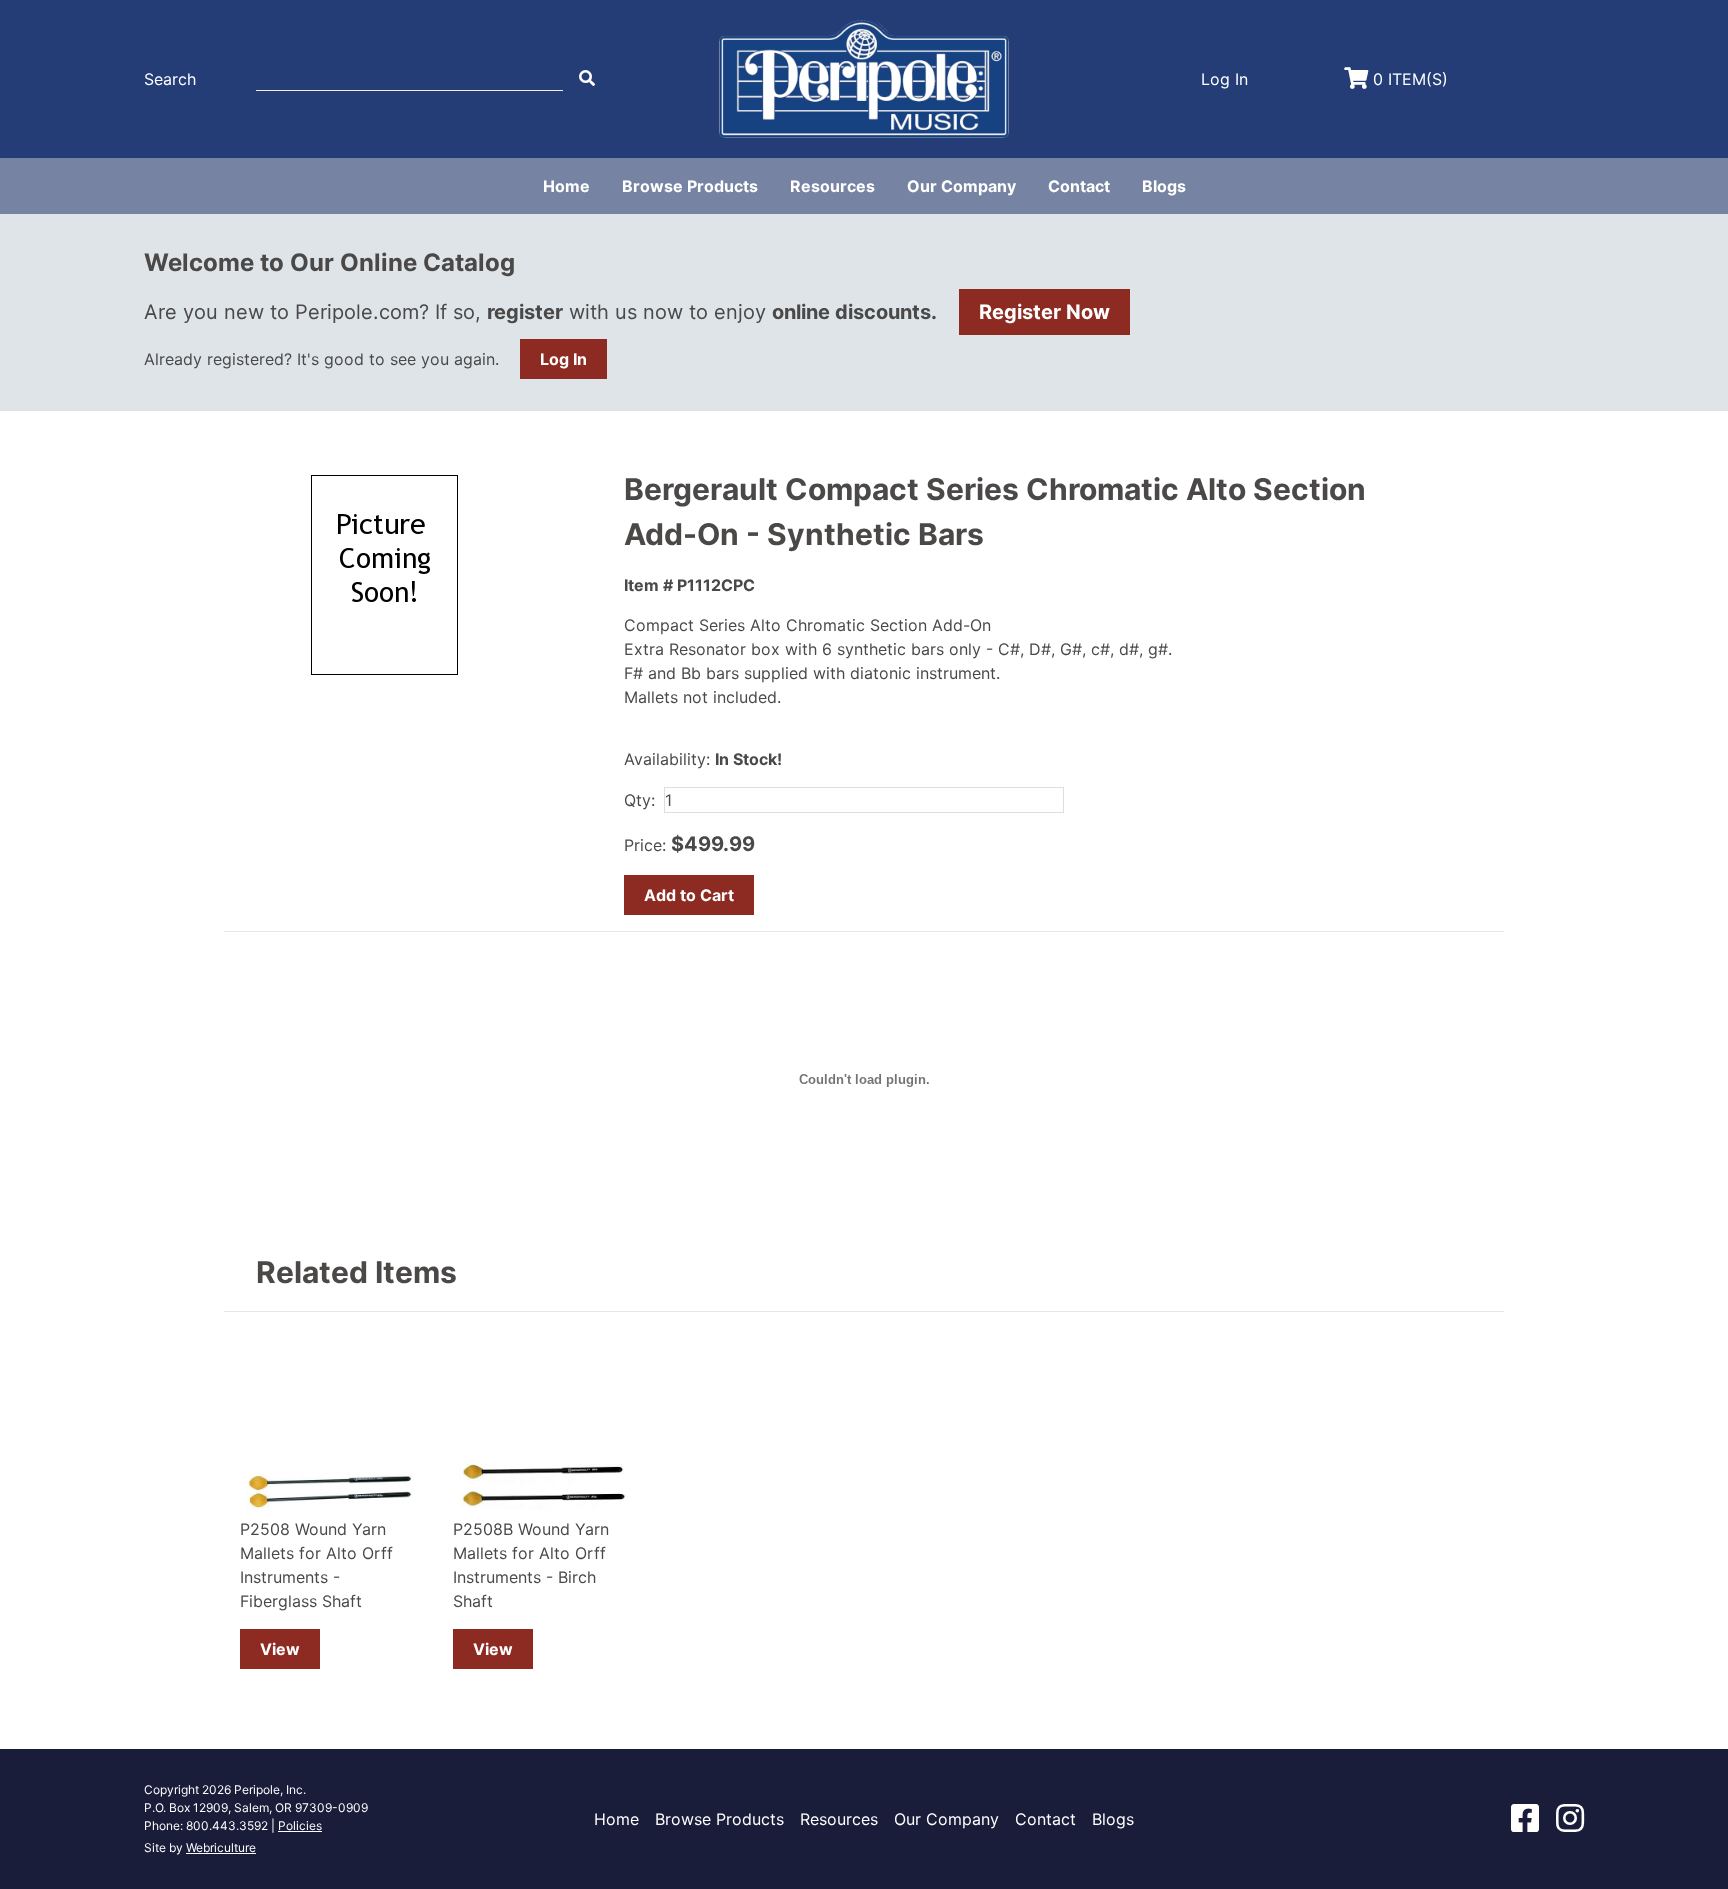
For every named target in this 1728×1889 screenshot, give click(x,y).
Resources (832, 186)
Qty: (639, 800)
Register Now (1044, 312)
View (280, 1649)
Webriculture (221, 1847)
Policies (300, 1825)
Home (566, 186)
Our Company (961, 186)
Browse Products (690, 186)
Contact (1079, 186)
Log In (563, 359)
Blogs (1164, 186)
